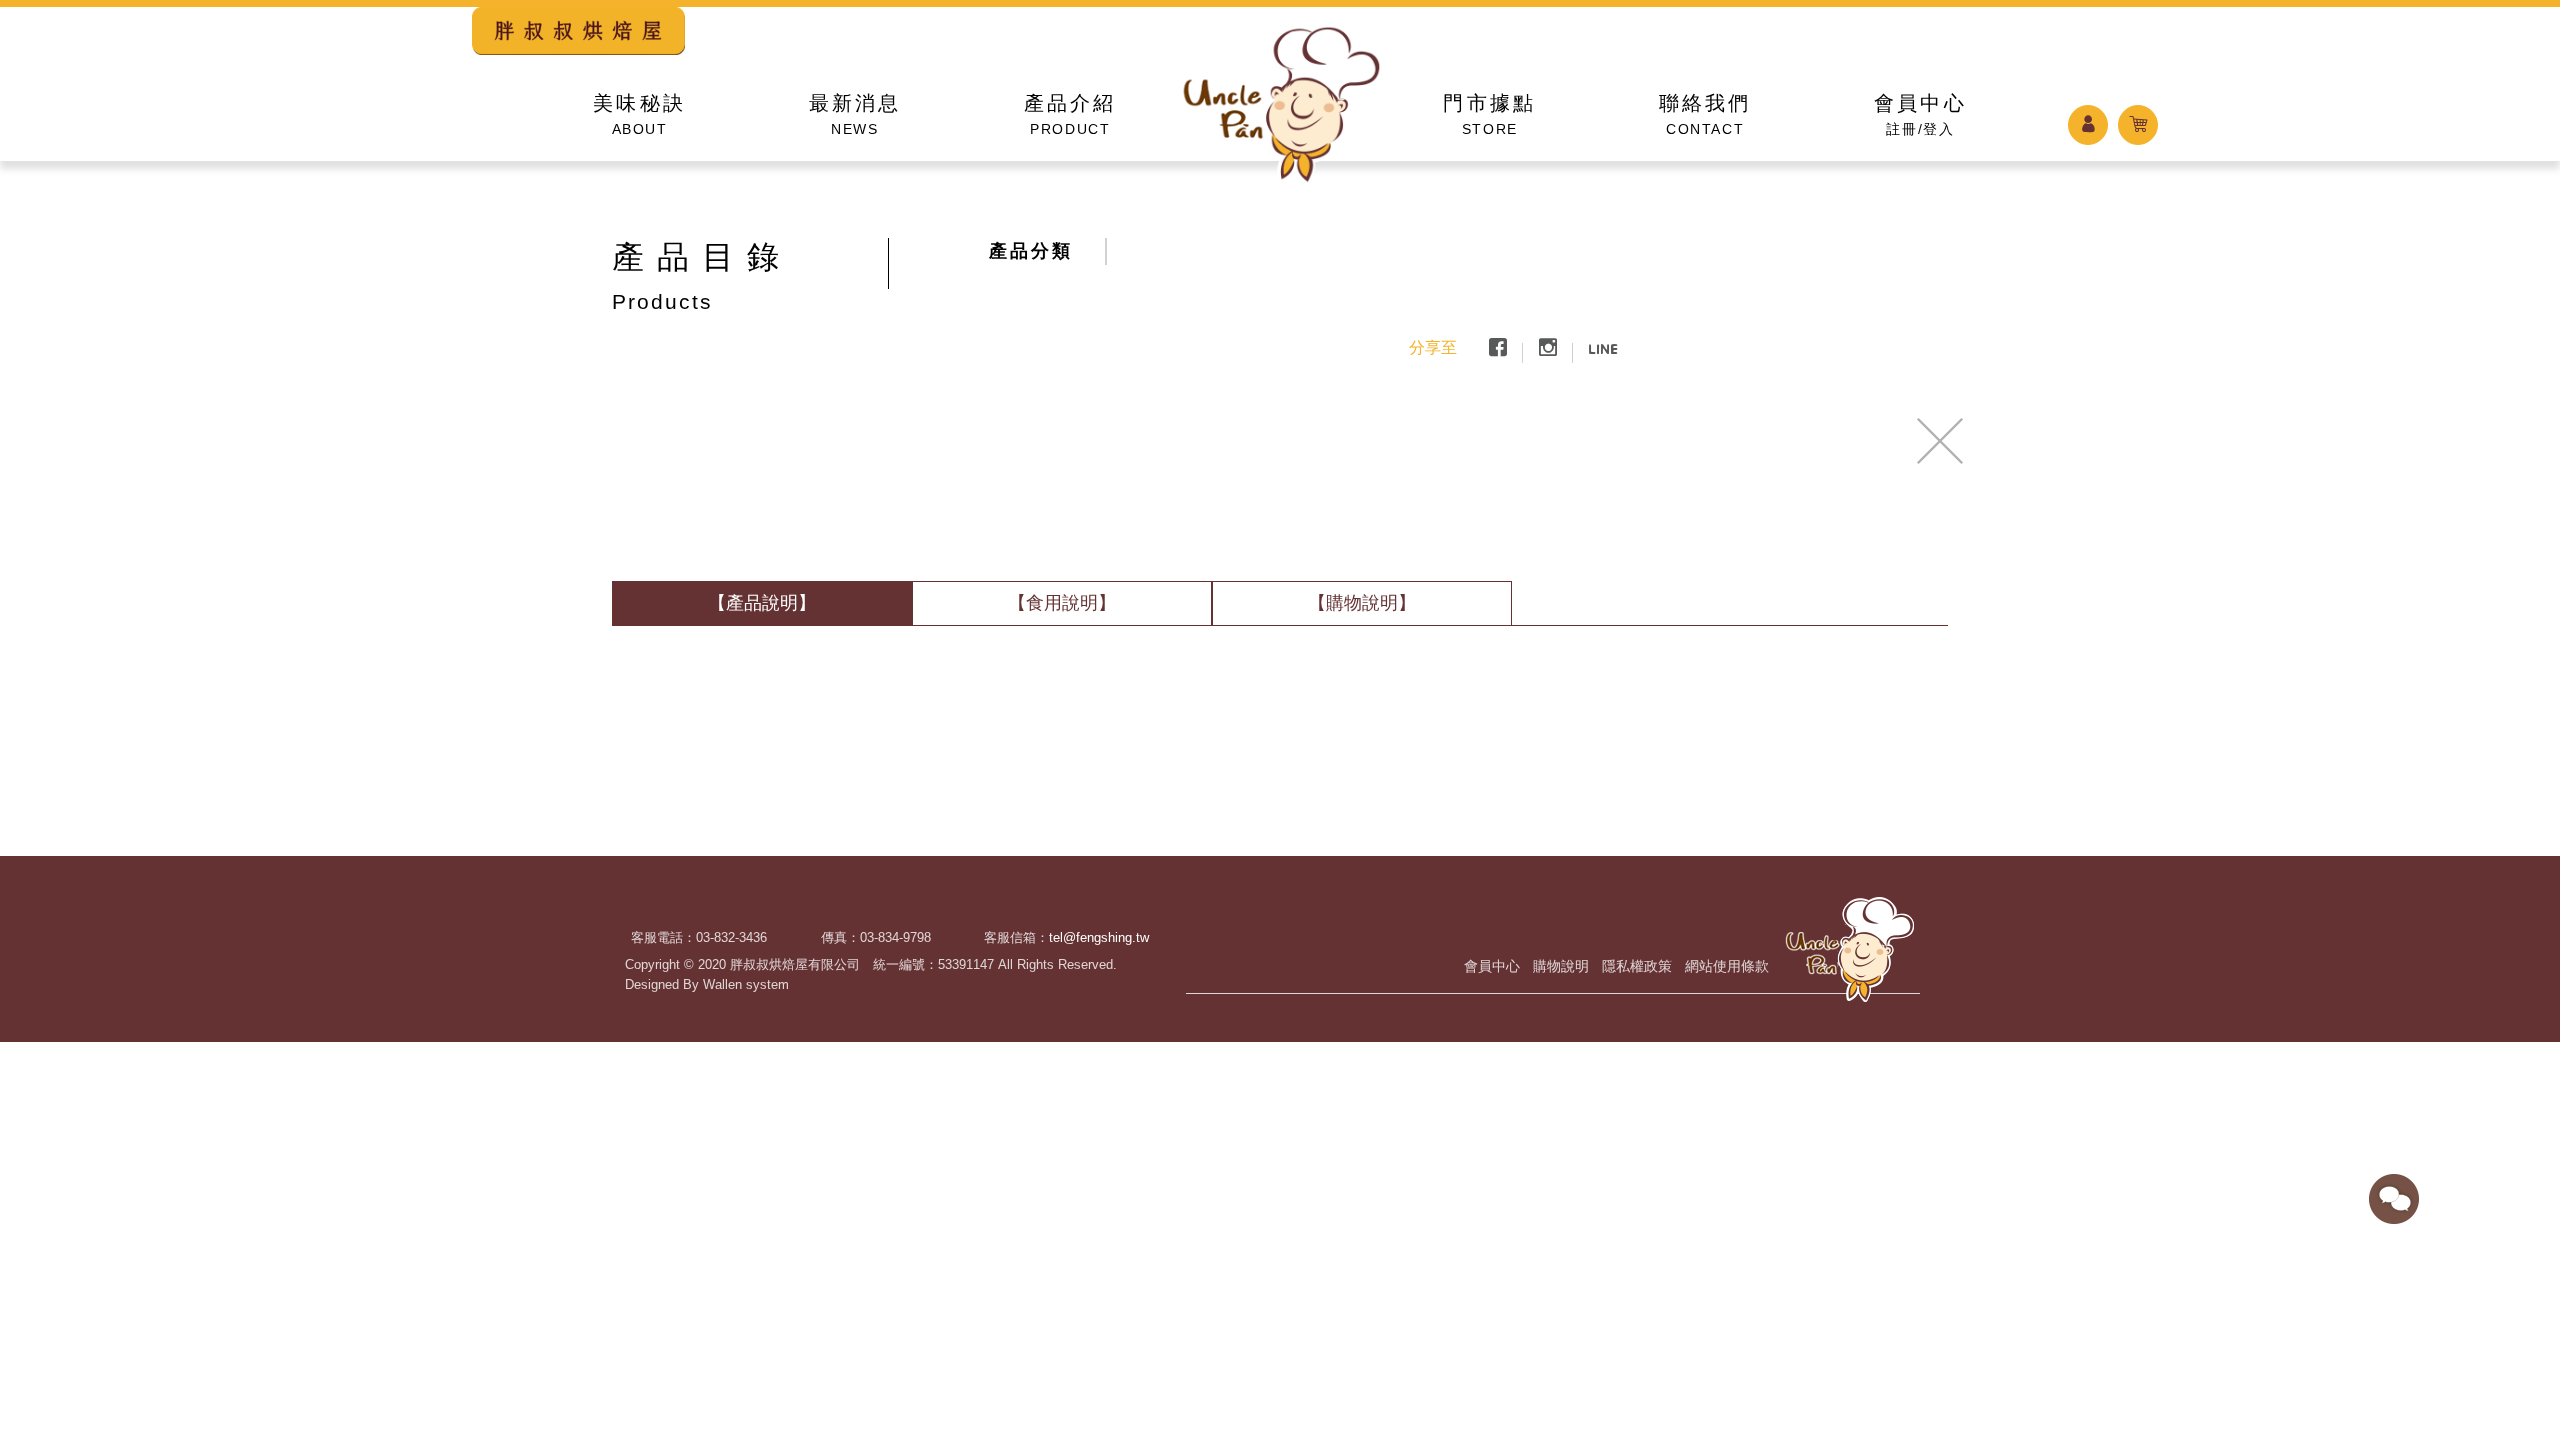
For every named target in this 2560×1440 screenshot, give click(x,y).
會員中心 (1492, 966)
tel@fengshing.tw (1099, 937)
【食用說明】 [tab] (1062, 603)
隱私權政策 (1637, 966)
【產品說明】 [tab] (762, 603)
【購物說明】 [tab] (1362, 603)
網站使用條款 (1727, 966)
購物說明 (1561, 966)
